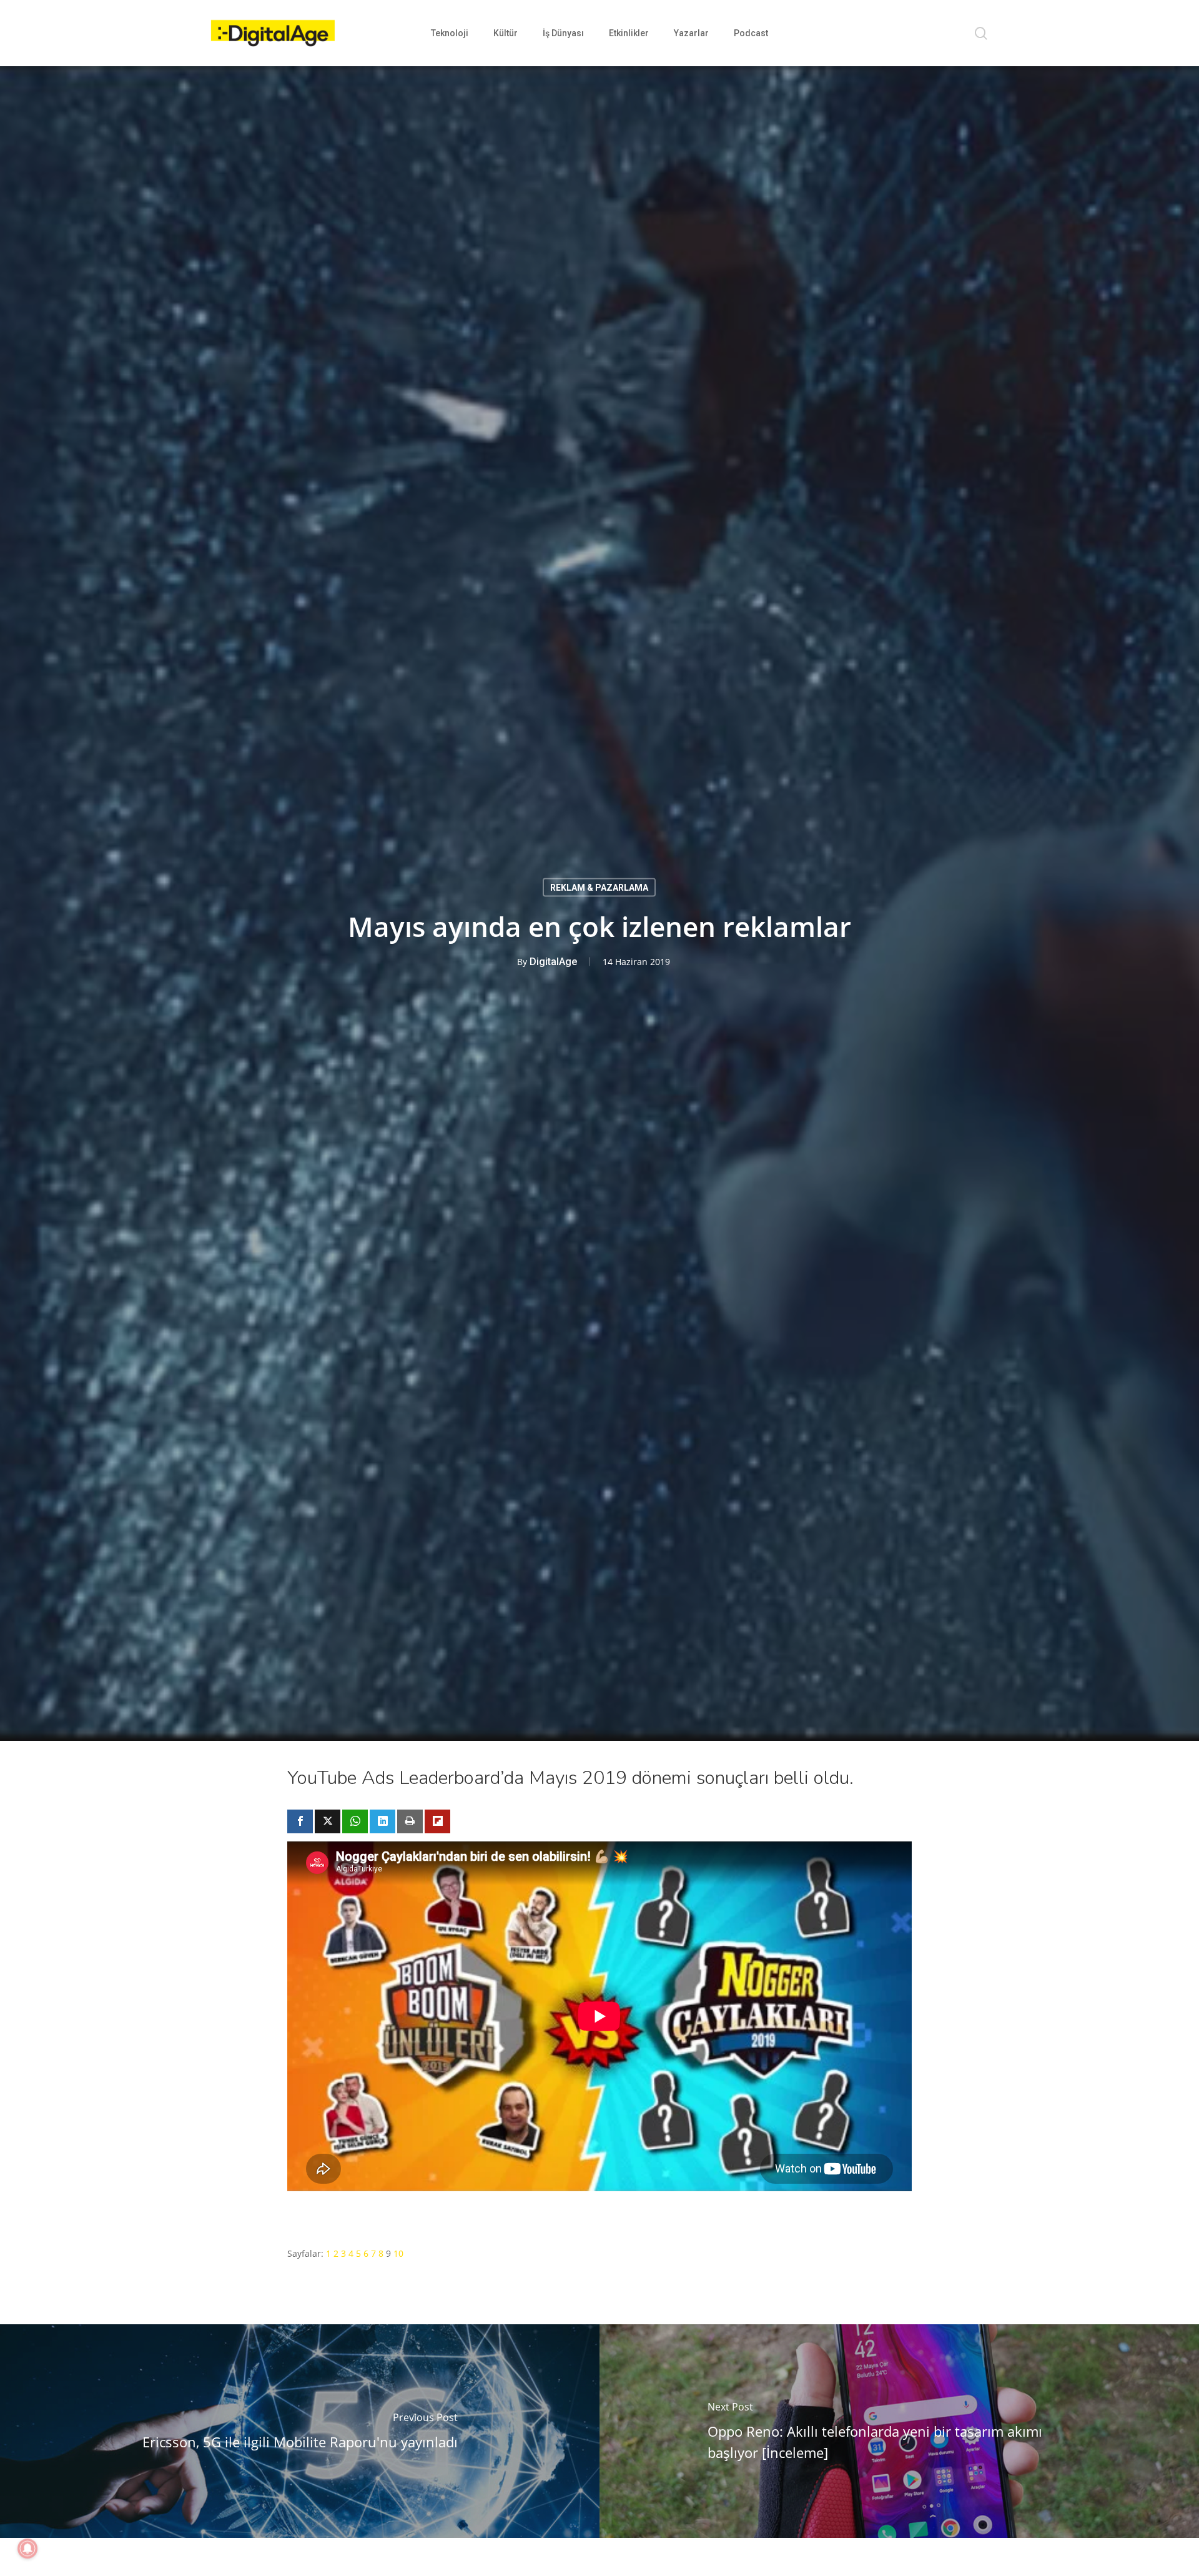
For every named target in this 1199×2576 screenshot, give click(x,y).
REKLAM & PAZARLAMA (599, 888)
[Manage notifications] (27, 2549)
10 (398, 2253)
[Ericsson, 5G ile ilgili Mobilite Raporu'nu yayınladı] (300, 2431)
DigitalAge (553, 962)
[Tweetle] (328, 1821)
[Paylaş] (300, 1821)
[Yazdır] (410, 1821)
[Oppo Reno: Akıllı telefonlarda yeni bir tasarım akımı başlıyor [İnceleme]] (899, 2431)
